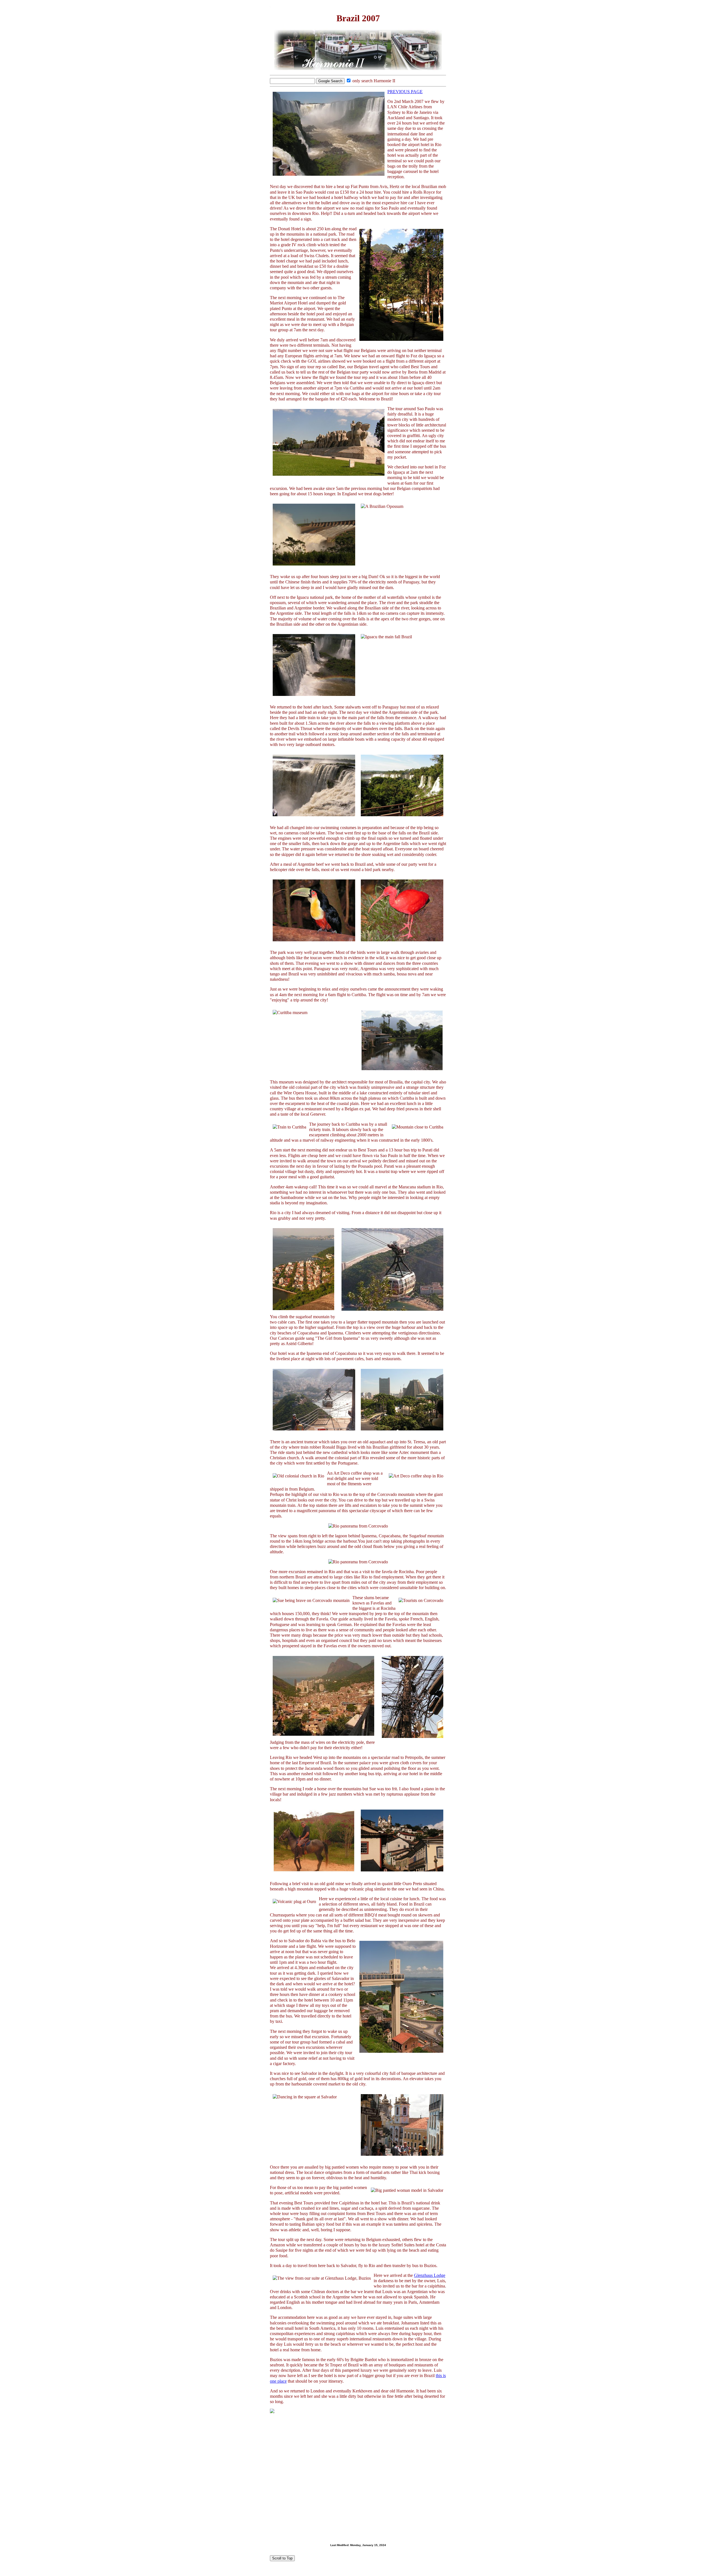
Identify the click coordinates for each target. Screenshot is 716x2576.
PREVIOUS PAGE (405, 92)
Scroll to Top (282, 2558)
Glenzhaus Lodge (430, 2275)
